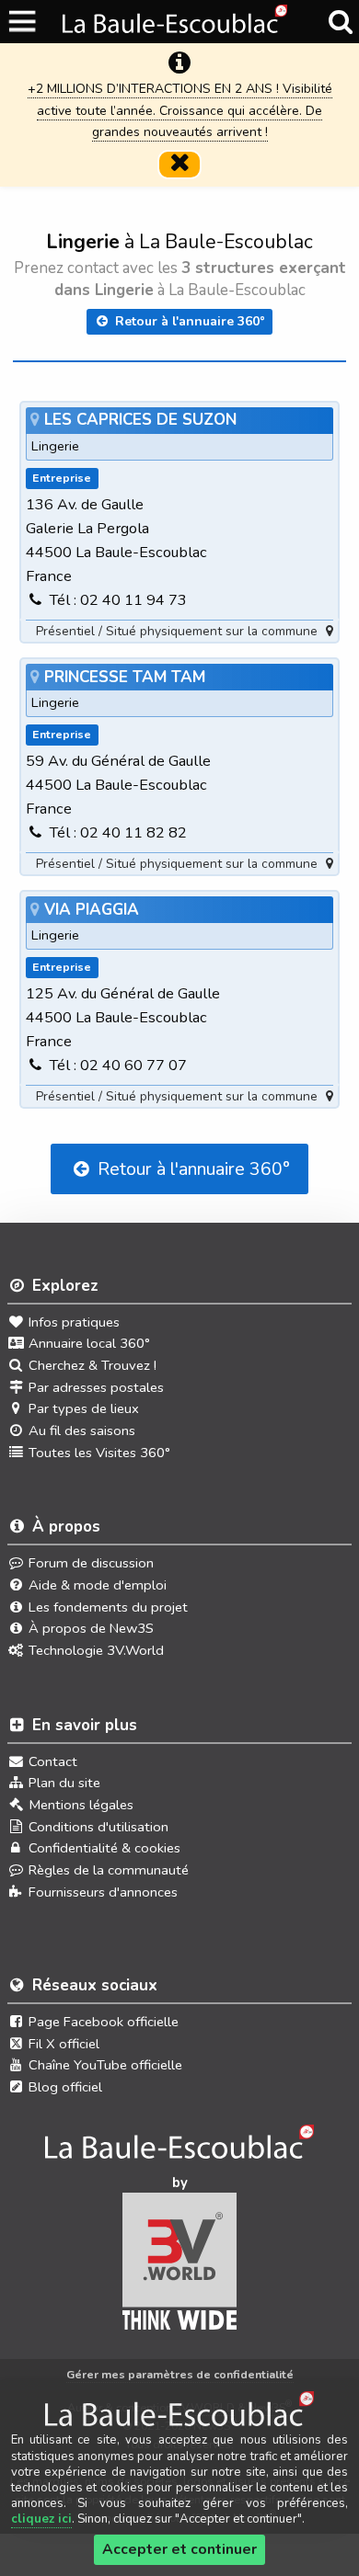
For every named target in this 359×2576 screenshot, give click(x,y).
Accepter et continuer (179, 2549)
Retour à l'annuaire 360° (188, 321)
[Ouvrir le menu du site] (23, 22)
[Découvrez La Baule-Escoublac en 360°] (180, 2148)
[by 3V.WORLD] (180, 2267)
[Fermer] (179, 165)
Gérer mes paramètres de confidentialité (180, 2374)
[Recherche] (340, 22)
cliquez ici (41, 2519)
